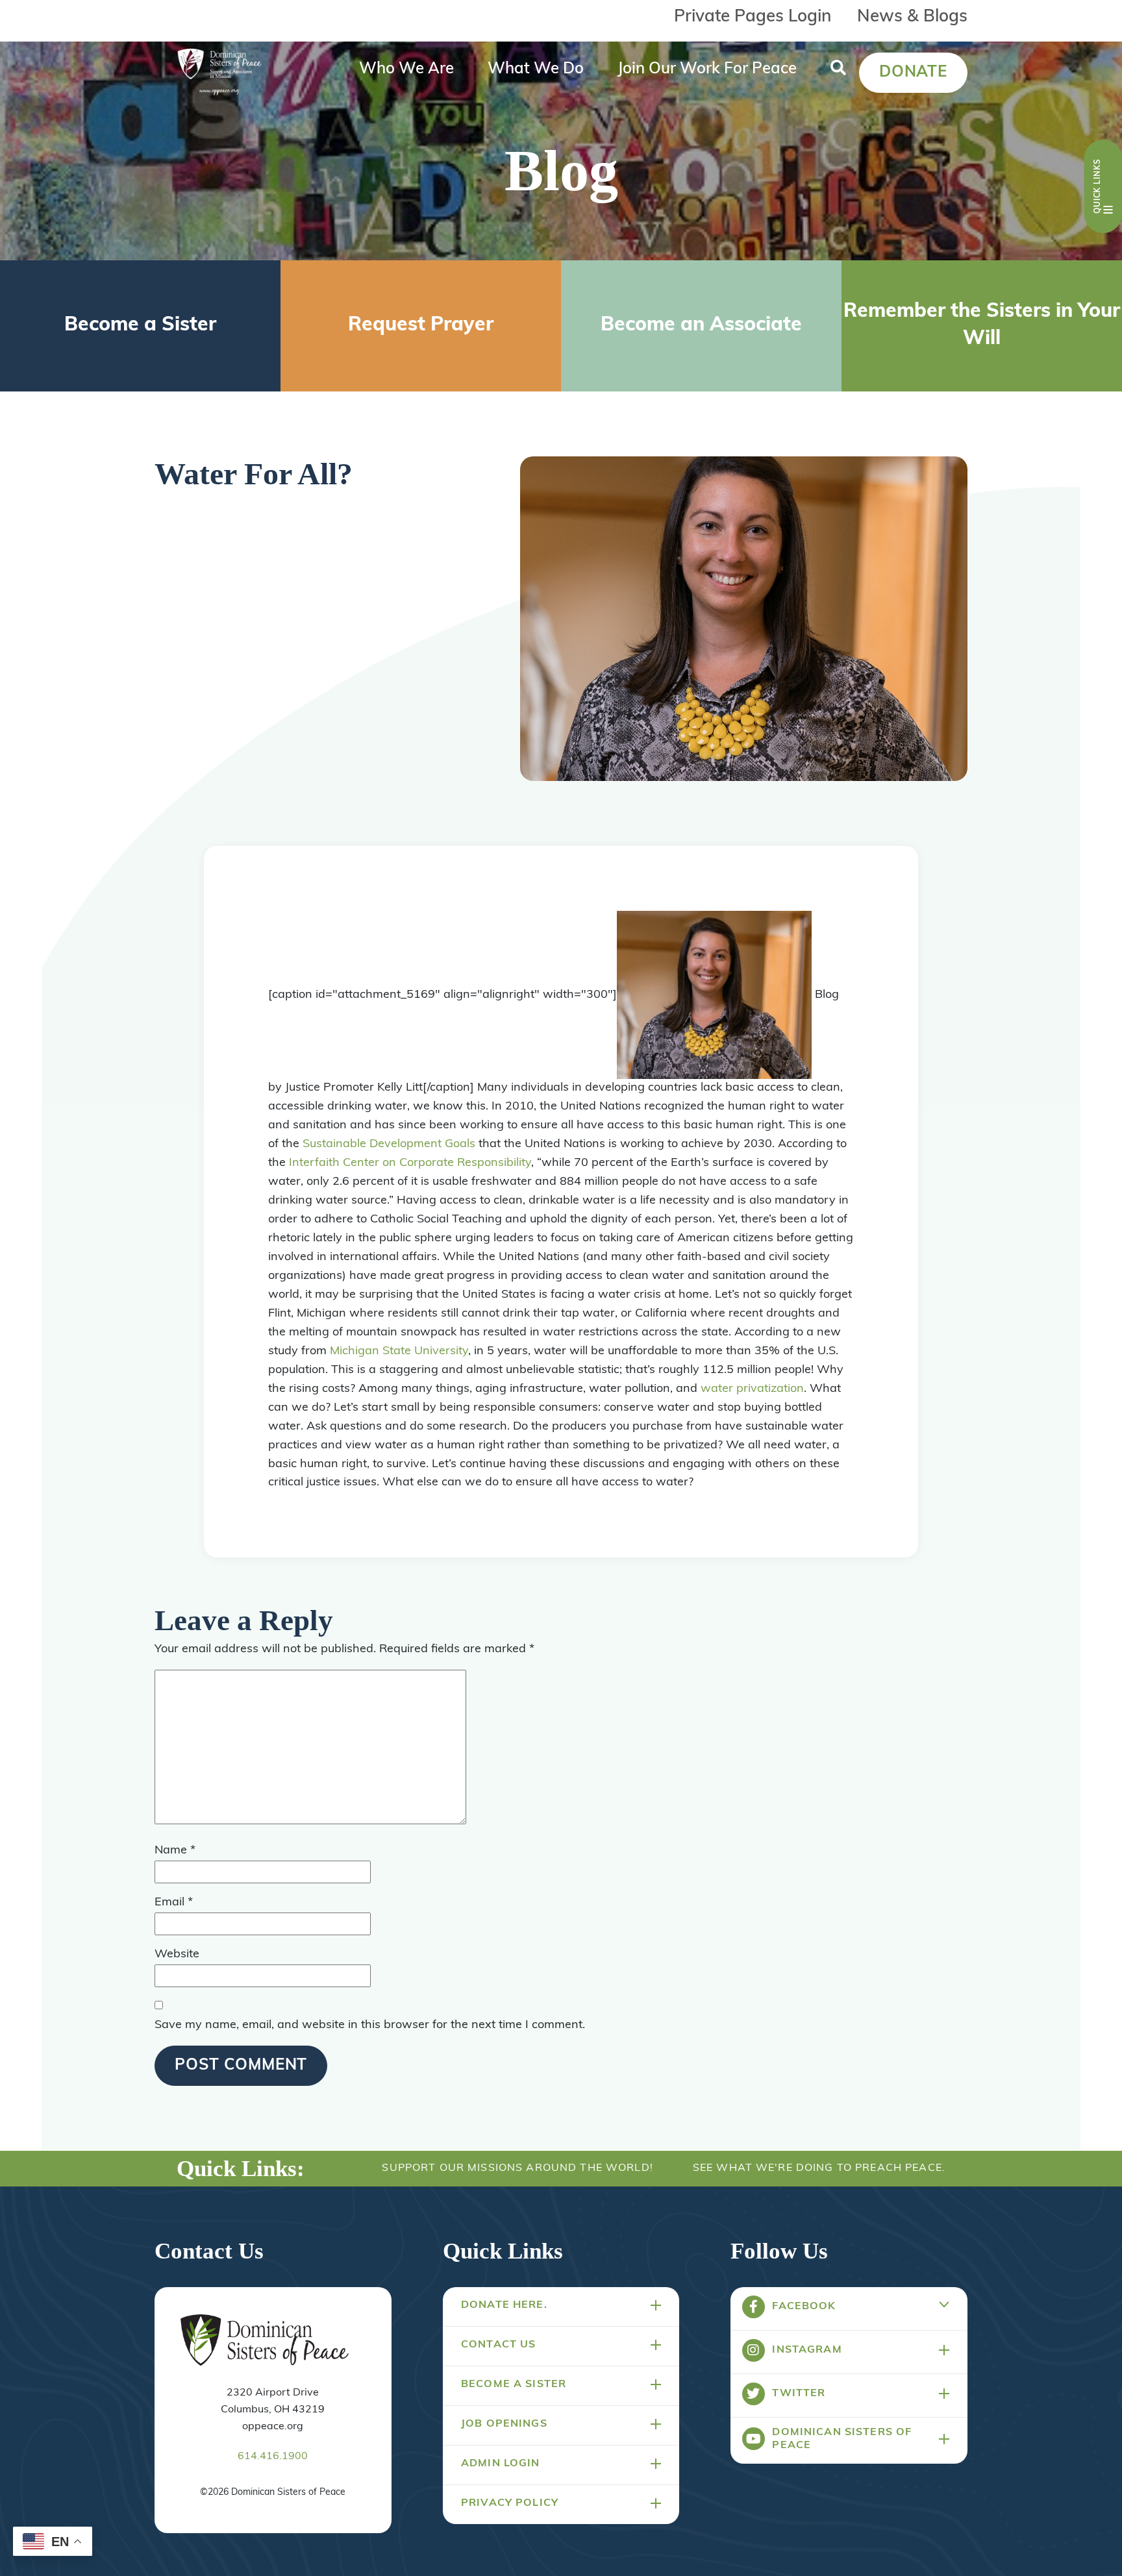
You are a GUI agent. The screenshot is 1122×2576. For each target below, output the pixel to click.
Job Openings (504, 2424)
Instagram (807, 2350)
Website (177, 1955)
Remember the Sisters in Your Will (982, 326)
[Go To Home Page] (265, 2341)
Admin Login (501, 2464)
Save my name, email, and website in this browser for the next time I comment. (370, 2025)
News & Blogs (912, 17)
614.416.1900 (273, 2457)
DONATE (913, 73)
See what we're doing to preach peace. (819, 2168)
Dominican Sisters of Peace (842, 2439)
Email (174, 1903)
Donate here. (504, 2305)
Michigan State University (399, 1352)
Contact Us (498, 2345)
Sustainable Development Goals (389, 1145)
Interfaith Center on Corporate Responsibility (410, 1163)
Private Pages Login (753, 17)
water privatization (752, 1389)
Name (175, 1851)
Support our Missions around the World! (517, 2168)
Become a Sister (140, 326)
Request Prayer (421, 326)
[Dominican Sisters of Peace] (219, 73)
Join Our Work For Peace (707, 69)
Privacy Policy (510, 2503)
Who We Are (406, 69)
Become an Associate (701, 326)
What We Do (536, 69)
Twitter (799, 2394)
